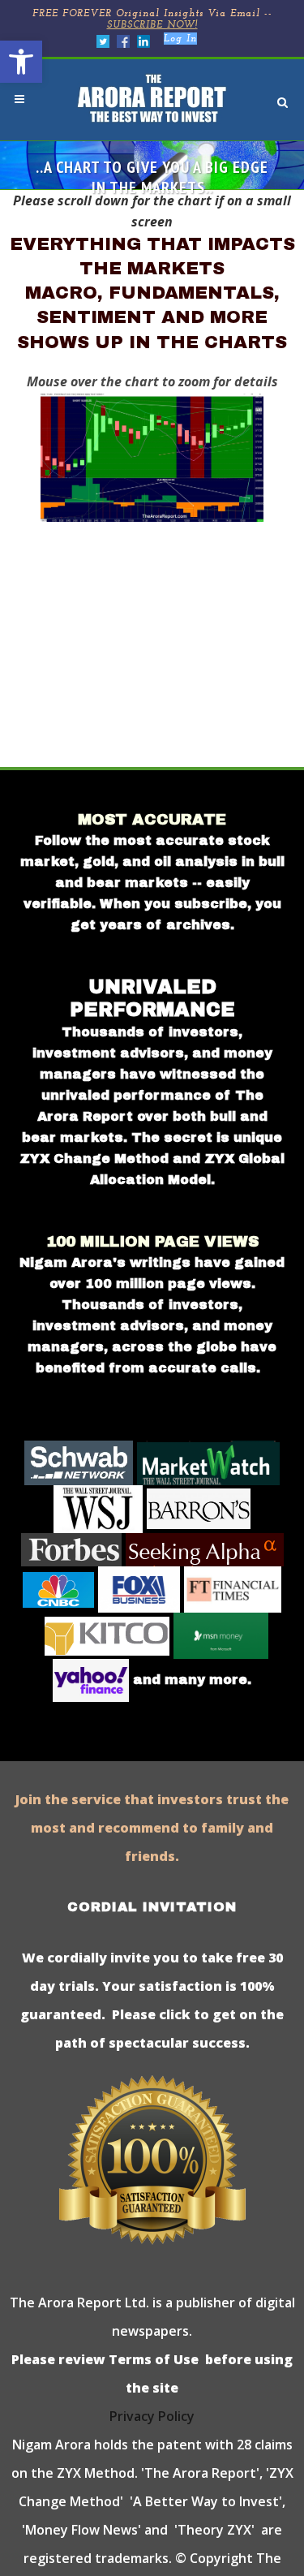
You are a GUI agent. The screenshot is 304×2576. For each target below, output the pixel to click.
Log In (180, 39)
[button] (21, 62)
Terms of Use (152, 2359)
